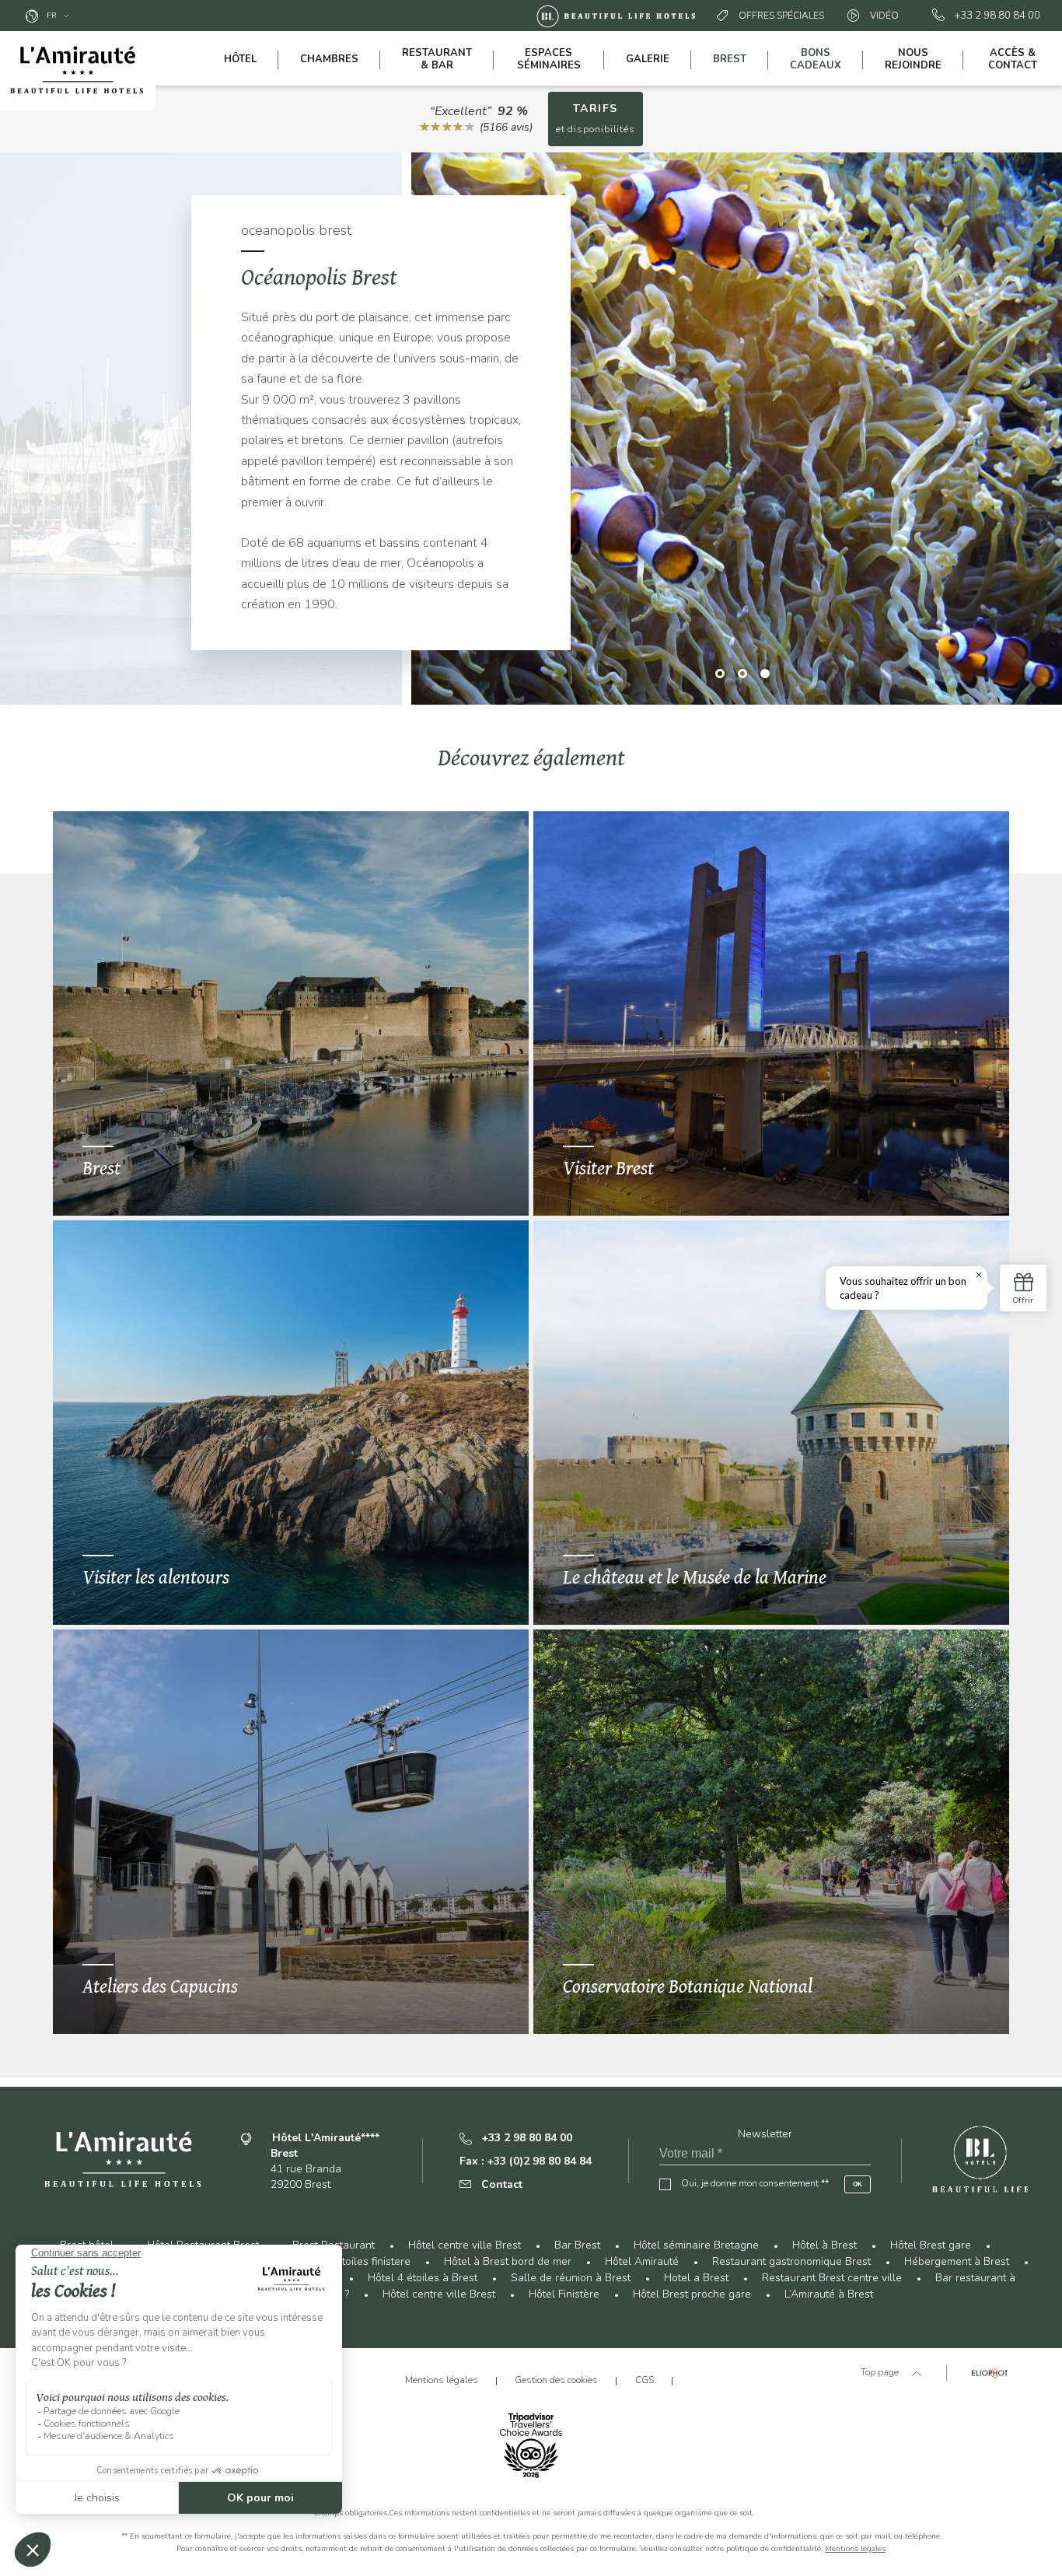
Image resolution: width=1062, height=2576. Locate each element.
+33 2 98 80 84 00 (997, 16)
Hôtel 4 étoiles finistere (354, 2261)
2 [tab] (743, 673)
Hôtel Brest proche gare (692, 2294)
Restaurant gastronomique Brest (791, 2261)
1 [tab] (720, 673)
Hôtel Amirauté (642, 2261)
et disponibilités (596, 118)
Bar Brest (577, 2245)
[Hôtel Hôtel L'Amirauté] (78, 71)
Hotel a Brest (696, 2278)
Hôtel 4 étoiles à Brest (423, 2278)
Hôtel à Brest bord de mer (508, 2261)
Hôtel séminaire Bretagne (696, 2245)
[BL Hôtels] (620, 16)
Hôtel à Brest (824, 2245)
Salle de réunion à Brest (571, 2278)
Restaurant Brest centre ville (832, 2278)
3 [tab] (765, 673)
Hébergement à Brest (957, 2261)
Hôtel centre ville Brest (465, 2245)
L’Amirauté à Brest (829, 2294)
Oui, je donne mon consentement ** (755, 2183)
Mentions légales (855, 2549)
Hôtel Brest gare (931, 2245)
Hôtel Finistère (564, 2294)
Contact (502, 2184)
